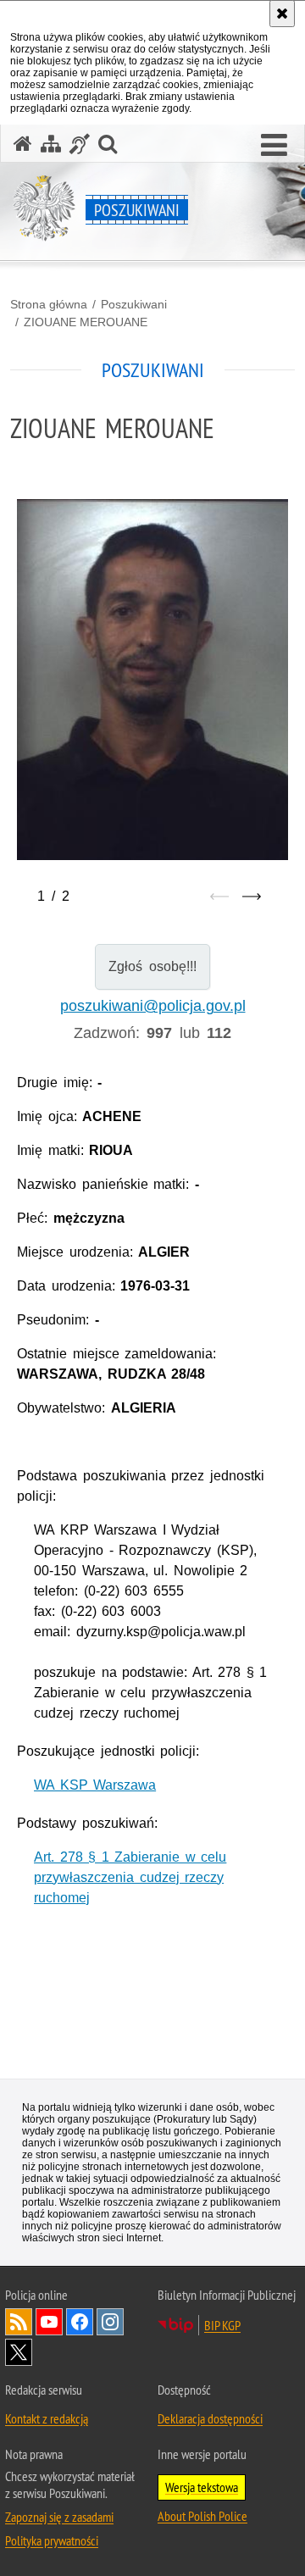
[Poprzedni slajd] (219, 897)
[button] (274, 146)
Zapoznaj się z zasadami (59, 2517)
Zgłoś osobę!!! (152, 966)
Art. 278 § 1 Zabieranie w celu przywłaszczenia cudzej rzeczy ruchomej (130, 1877)
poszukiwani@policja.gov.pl (153, 1006)
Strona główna (49, 304)
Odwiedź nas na (49, 2322)
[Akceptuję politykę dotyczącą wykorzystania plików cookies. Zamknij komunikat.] (282, 14)
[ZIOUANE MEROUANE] (152, 706)
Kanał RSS (19, 2322)
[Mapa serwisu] (51, 144)
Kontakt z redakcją (47, 2418)
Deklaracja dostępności (210, 2418)
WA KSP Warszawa (95, 1785)
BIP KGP (222, 2325)
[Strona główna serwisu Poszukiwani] (23, 144)
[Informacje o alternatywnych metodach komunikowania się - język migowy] (80, 144)
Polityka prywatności (52, 2540)
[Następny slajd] (252, 897)
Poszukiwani (134, 304)
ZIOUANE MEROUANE (86, 322)
